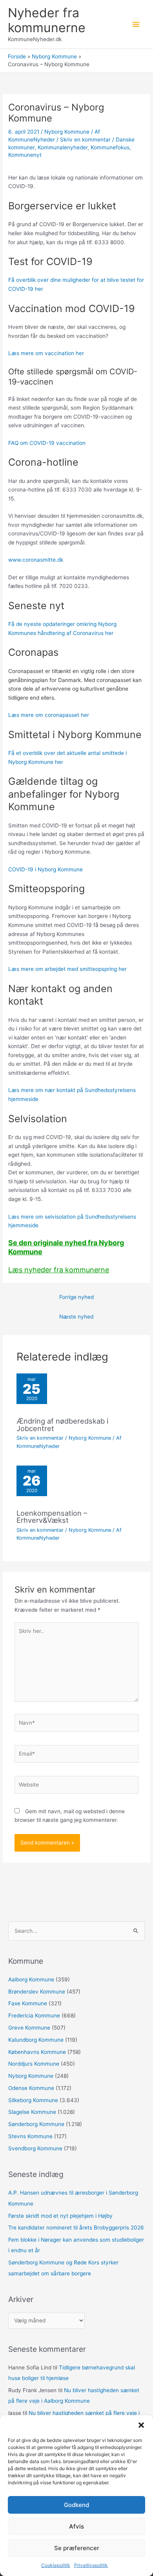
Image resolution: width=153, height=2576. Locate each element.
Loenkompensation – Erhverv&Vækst (52, 1517)
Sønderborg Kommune (36, 2124)
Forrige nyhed (76, 1297)
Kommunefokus (110, 147)
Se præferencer (77, 2548)
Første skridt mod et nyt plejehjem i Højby (60, 2216)
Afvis (76, 2526)
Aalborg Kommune (31, 1979)
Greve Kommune (29, 2028)
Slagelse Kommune (32, 2112)
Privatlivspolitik (91, 2565)
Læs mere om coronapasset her (49, 715)
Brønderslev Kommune (37, 1992)
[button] (141, 2425)
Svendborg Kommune (35, 2148)
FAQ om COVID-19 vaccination (47, 443)
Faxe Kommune (28, 2003)
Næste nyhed (76, 1317)
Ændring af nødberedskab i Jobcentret (62, 1424)
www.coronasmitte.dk (36, 560)
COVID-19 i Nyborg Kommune (46, 869)
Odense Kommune (31, 2088)
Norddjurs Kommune (34, 2064)
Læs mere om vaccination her (46, 353)
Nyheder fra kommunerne (47, 20)
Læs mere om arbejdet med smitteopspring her (67, 969)
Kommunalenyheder (63, 147)
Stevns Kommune (30, 2136)
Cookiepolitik (56, 2565)
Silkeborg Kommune (33, 2100)
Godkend (76, 2505)
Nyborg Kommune (67, 132)
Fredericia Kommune (34, 2015)
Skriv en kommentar (85, 140)
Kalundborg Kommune (36, 2040)
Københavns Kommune (37, 2052)
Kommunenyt (25, 155)
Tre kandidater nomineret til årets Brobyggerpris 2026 (76, 2228)
